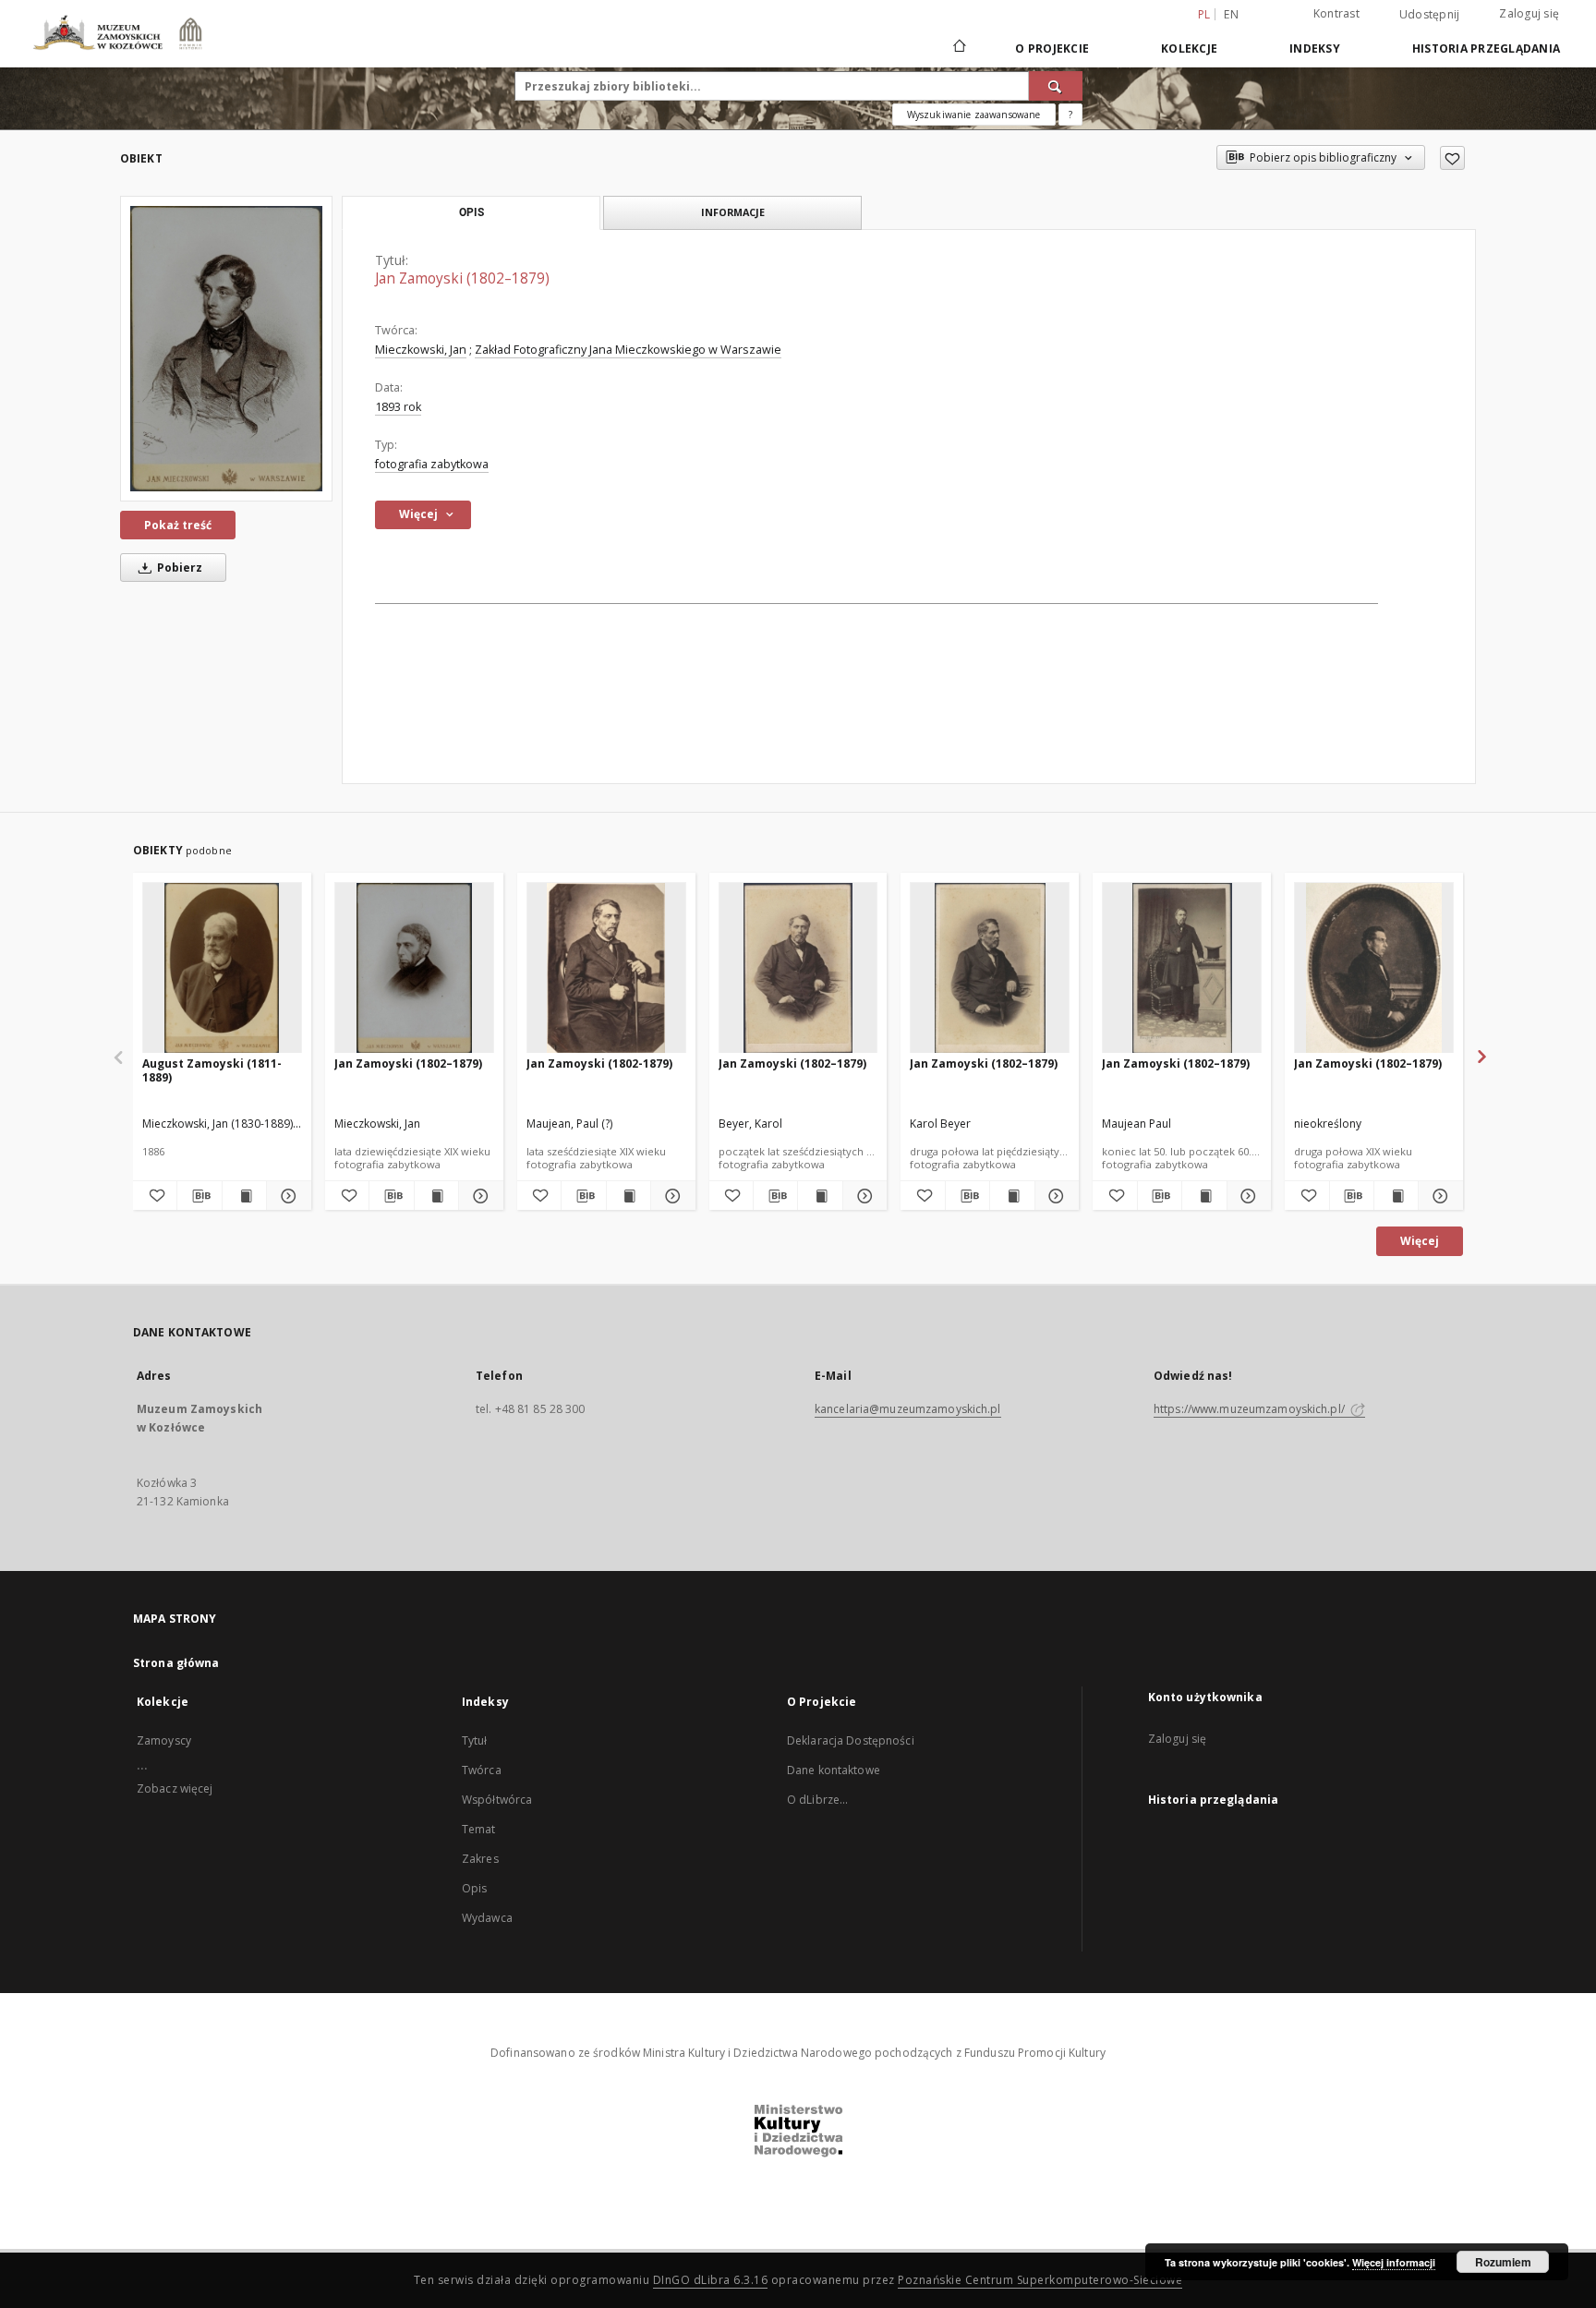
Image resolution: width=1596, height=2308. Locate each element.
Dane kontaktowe (834, 1770)
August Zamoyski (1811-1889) (212, 1070)
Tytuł (475, 1740)
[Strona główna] (958, 48)
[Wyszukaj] (1056, 86)
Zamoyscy (164, 1740)
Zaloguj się (1529, 13)
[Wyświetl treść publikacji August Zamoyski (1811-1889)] (244, 1196)
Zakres (480, 1859)
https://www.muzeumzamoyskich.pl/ (1251, 1409)
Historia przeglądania (1486, 48)
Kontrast (1336, 13)
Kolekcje (1189, 48)
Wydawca (487, 1918)
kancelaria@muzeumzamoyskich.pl (908, 1409)
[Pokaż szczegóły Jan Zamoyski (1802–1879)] (478, 1196)
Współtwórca (497, 1800)
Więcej (1420, 1241)
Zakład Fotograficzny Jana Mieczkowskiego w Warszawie (628, 350)
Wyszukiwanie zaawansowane (974, 115)
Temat (479, 1829)
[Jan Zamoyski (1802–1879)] (226, 349)
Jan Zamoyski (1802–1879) (408, 1063)
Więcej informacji (1394, 2262)
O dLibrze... (817, 1800)
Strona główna (176, 1663)
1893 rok (398, 407)
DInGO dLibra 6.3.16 (711, 2280)
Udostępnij (1430, 15)
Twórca (482, 1770)
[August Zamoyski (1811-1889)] (222, 968)
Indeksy (1315, 48)
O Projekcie (1052, 48)
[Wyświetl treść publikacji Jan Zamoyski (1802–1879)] (436, 1196)
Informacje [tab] (733, 212)
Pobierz (178, 568)
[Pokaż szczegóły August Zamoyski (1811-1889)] (286, 1196)
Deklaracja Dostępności (851, 1740)
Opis (474, 1888)
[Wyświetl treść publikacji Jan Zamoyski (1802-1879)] (629, 1196)
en (1231, 14)
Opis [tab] (472, 212)
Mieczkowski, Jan (421, 350)
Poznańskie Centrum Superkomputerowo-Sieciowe (1040, 2280)
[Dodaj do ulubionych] (1452, 158)
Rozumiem (1503, 2262)
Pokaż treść (178, 525)
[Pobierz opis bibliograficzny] (199, 1196)
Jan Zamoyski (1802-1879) (599, 1063)
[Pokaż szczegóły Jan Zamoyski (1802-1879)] (670, 1196)
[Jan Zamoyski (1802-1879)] (606, 968)
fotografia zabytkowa (432, 464)
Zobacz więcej (175, 1788)
